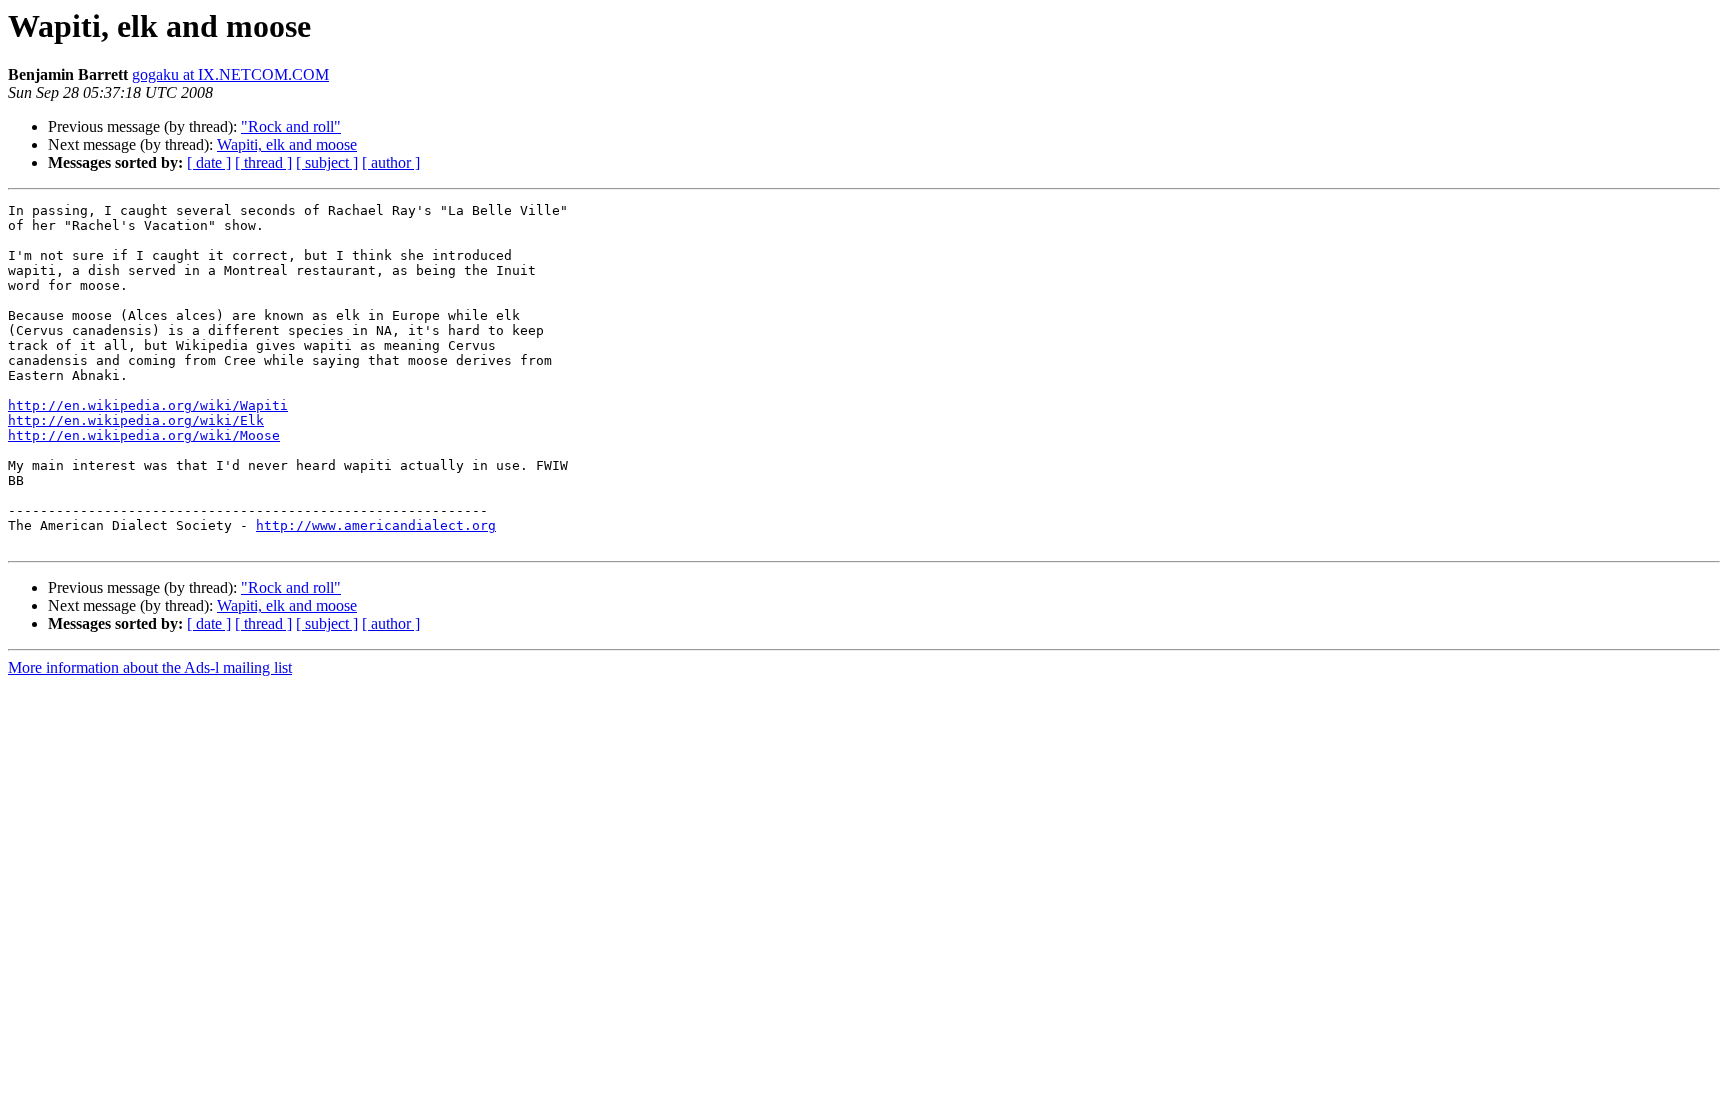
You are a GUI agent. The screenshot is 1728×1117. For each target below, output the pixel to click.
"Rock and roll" (291, 126)
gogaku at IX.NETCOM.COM (230, 74)
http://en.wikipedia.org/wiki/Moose (144, 435)
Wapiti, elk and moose (287, 144)
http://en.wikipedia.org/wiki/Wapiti (148, 405)
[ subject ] (327, 162)
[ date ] (209, 162)
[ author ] (391, 162)
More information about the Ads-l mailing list (150, 667)
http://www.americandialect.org (376, 525)
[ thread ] (263, 162)
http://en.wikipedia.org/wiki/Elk (136, 420)
